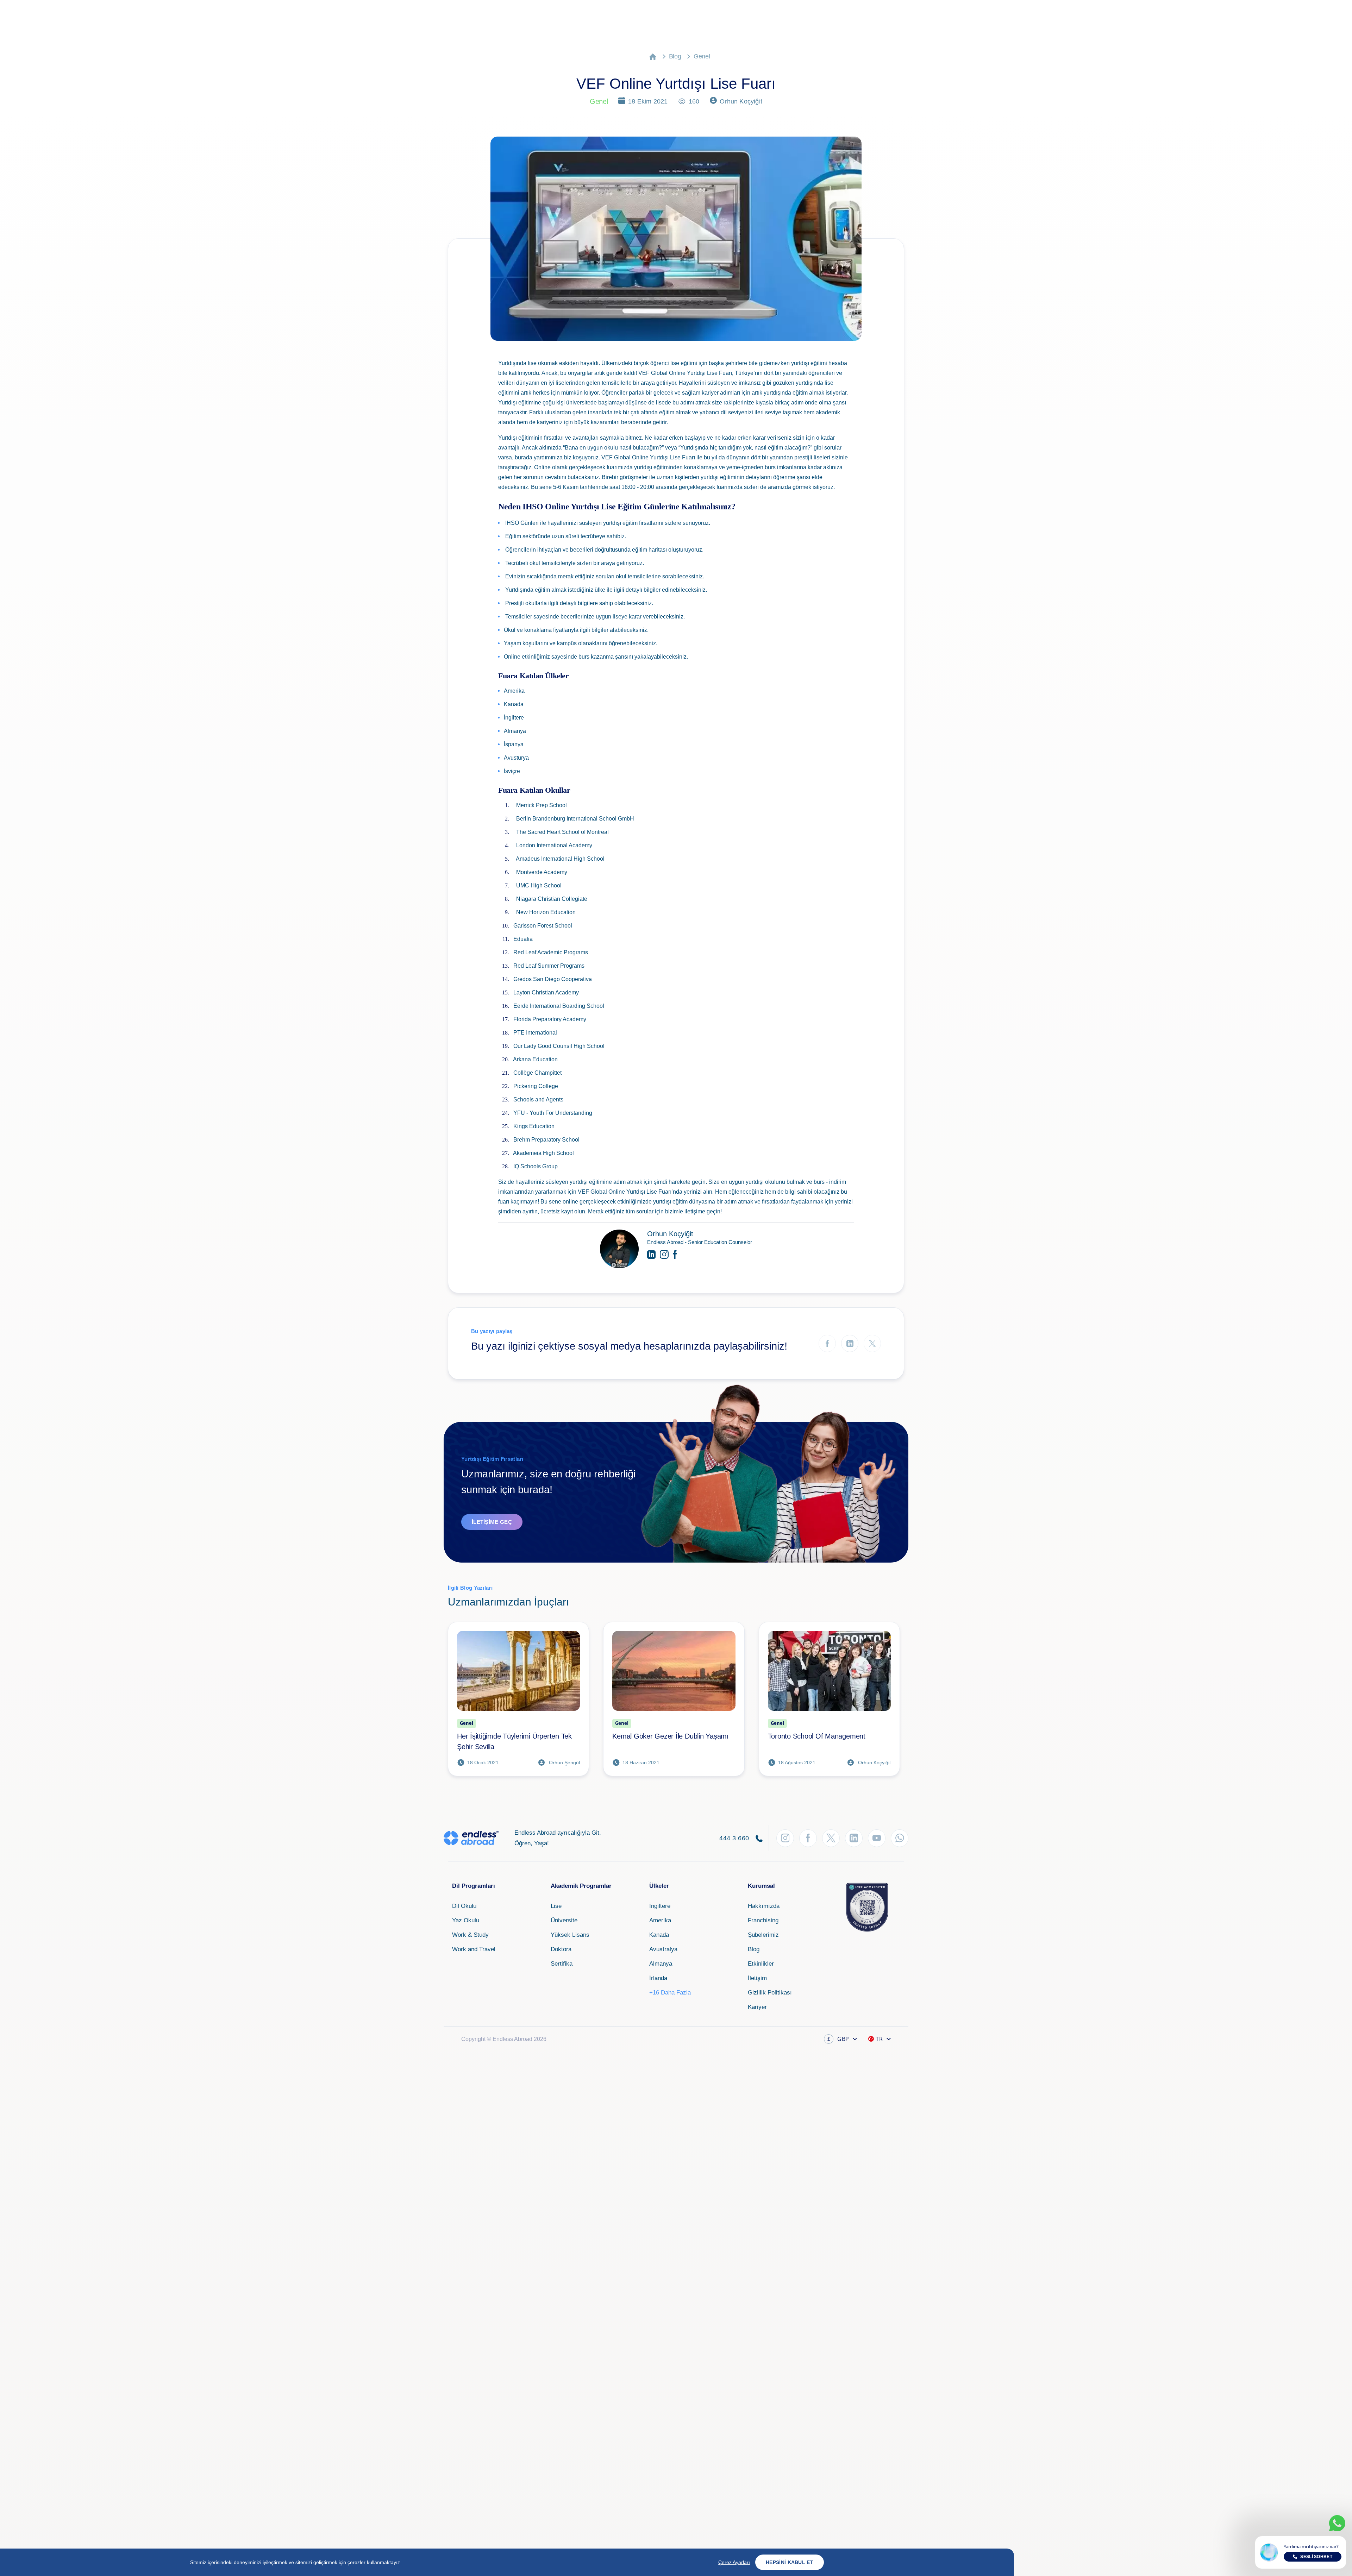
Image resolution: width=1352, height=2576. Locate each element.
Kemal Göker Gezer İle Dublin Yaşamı (671, 1736)
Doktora (561, 1949)
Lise (556, 1906)
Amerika (660, 1920)
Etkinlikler (761, 1964)
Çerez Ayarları (734, 2562)
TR (879, 2039)
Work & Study (470, 1935)
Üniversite (564, 1920)
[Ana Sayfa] (653, 56)
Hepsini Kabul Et (790, 2562)
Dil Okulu (464, 1906)
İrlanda (658, 1978)
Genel (702, 56)
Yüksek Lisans (570, 1935)
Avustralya (663, 1949)
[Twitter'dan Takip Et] (831, 1838)
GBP (838, 2039)
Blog (675, 56)
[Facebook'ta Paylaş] (827, 1343)
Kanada (659, 1935)
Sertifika (562, 1964)
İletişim (757, 1978)
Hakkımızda (764, 1906)
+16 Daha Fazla (670, 1993)
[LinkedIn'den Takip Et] (854, 1838)
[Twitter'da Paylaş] (872, 1343)
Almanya (661, 1964)
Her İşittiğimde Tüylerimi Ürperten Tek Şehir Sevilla (514, 1741)
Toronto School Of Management (817, 1736)
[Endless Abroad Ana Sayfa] (471, 1838)
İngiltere (660, 1906)
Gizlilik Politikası (770, 1993)
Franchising (763, 1920)
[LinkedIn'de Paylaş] (850, 1343)
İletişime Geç (492, 1522)
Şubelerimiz (763, 1935)
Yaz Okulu (466, 1920)
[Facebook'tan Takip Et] (808, 1838)
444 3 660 (735, 1838)
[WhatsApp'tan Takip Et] (900, 1838)
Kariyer (757, 2007)
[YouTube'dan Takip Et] (877, 1838)
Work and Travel (474, 1949)
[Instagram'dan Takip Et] (785, 1838)
